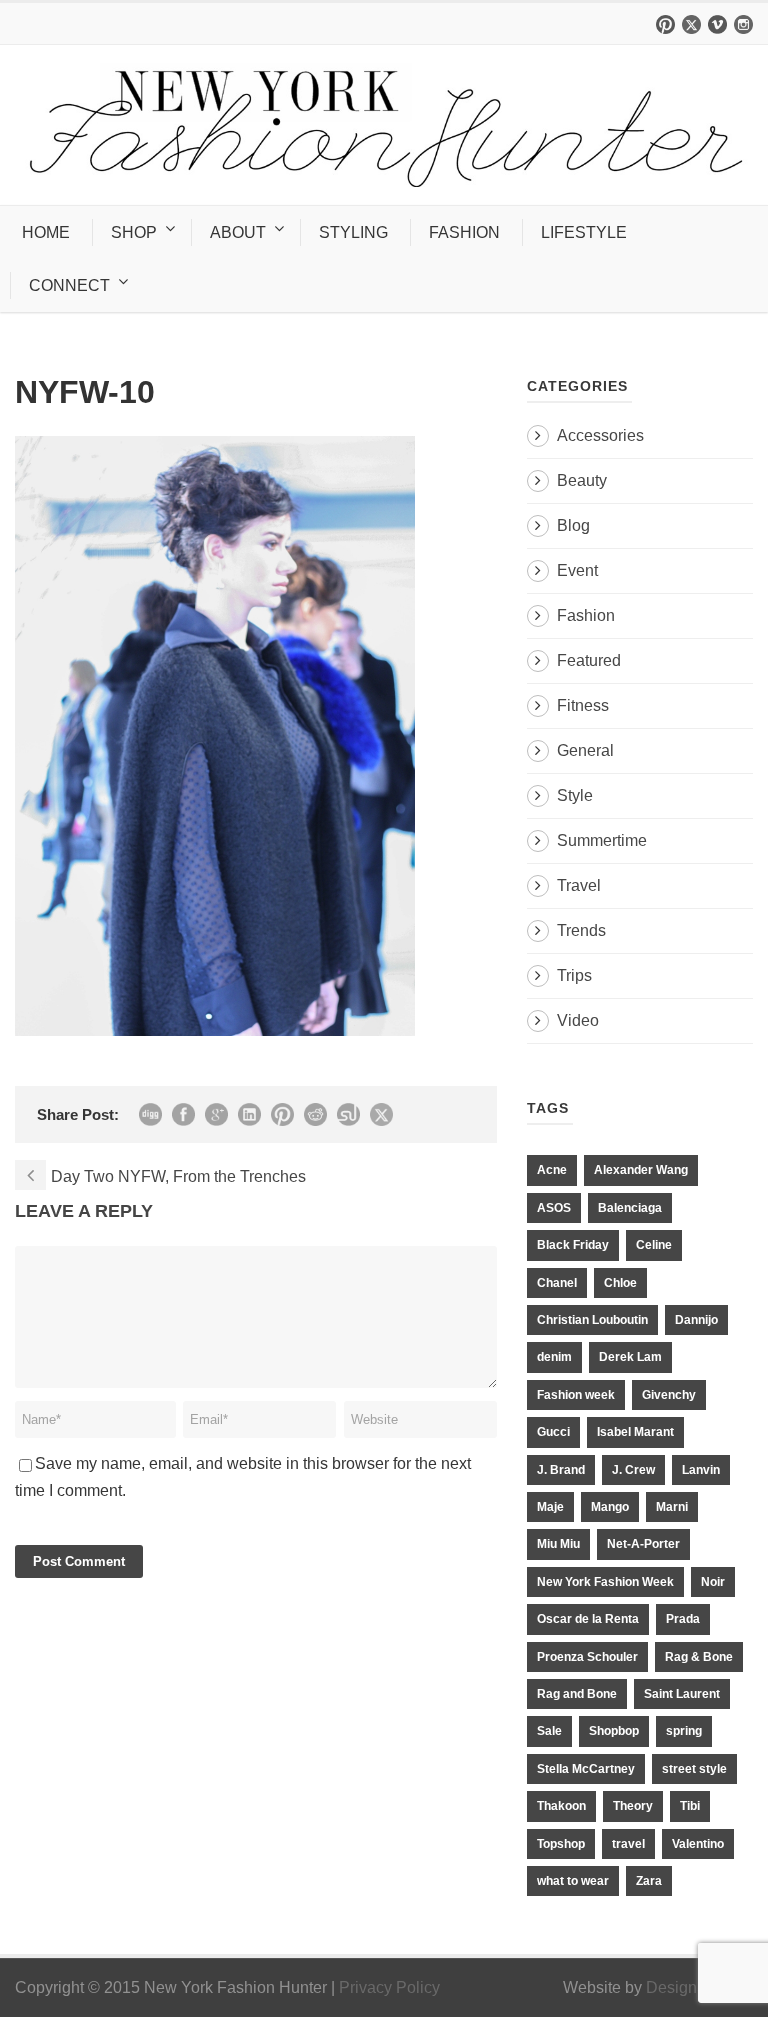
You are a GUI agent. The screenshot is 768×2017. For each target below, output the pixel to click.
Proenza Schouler (587, 1657)
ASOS (554, 1208)
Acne (552, 1170)
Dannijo (696, 1320)
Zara (649, 1881)
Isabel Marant (635, 1432)
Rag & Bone (699, 1657)
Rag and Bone (577, 1694)
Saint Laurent (682, 1694)
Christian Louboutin (592, 1320)
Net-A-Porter (643, 1544)
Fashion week (576, 1395)
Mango (610, 1507)
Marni (672, 1507)
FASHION (464, 232)
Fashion (586, 615)
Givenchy (669, 1395)
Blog (573, 525)
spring (684, 1731)
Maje (550, 1507)
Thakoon (561, 1806)
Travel (579, 885)
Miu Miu (558, 1544)
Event (577, 570)
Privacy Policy (389, 1987)
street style (694, 1769)
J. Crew (633, 1470)
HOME (46, 232)
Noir (713, 1582)
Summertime (602, 840)
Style (575, 795)
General (585, 750)
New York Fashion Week (605, 1582)
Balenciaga (630, 1208)
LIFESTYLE (584, 232)
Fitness (583, 705)
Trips (574, 975)
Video (578, 1020)
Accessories (600, 435)
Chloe (620, 1283)
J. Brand (561, 1470)
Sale (549, 1731)
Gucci (553, 1432)
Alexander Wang (641, 1170)
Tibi (690, 1806)
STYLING (353, 232)
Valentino (698, 1844)
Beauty (582, 480)
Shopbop (614, 1731)
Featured (589, 660)
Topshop (561, 1844)
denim (554, 1357)
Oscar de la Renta (588, 1619)
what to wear (573, 1881)
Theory (633, 1806)
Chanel (557, 1283)
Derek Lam (630, 1357)
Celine (654, 1245)
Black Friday (573, 1245)
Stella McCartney (586, 1769)
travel (628, 1844)
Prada (683, 1619)
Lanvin (701, 1470)
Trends (581, 930)
